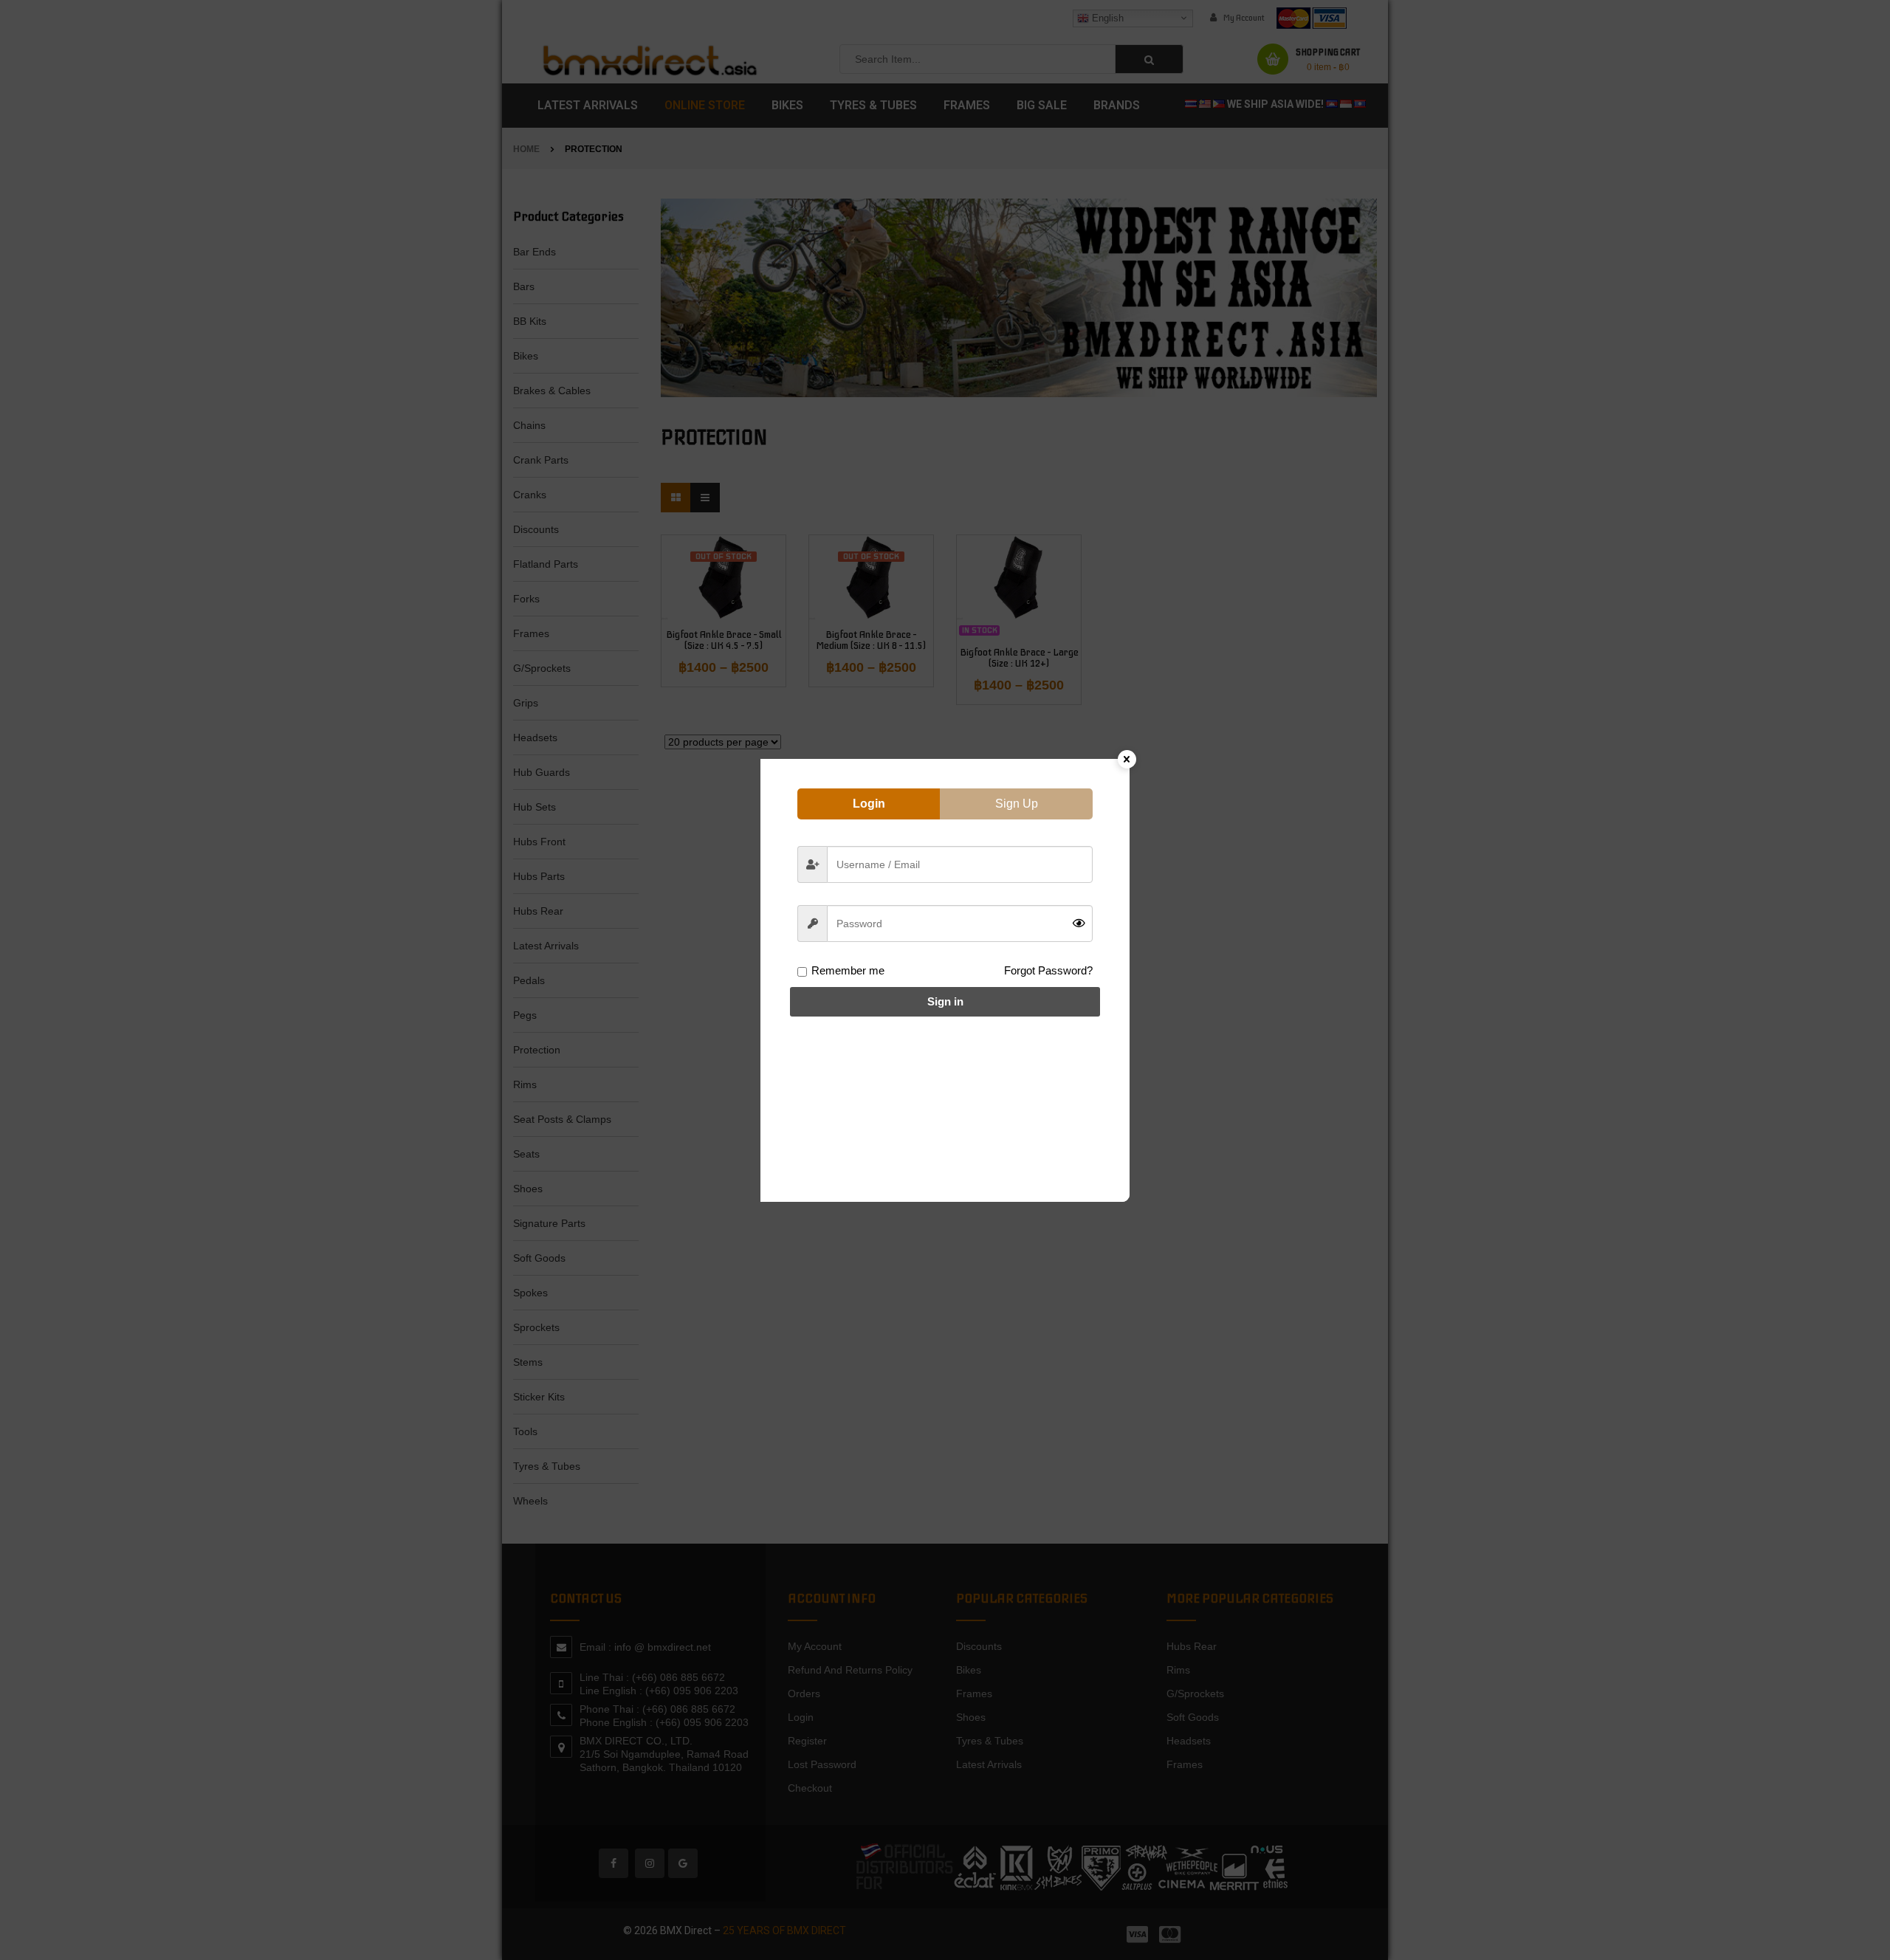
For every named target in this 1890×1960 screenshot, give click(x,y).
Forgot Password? (1048, 970)
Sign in (945, 1001)
